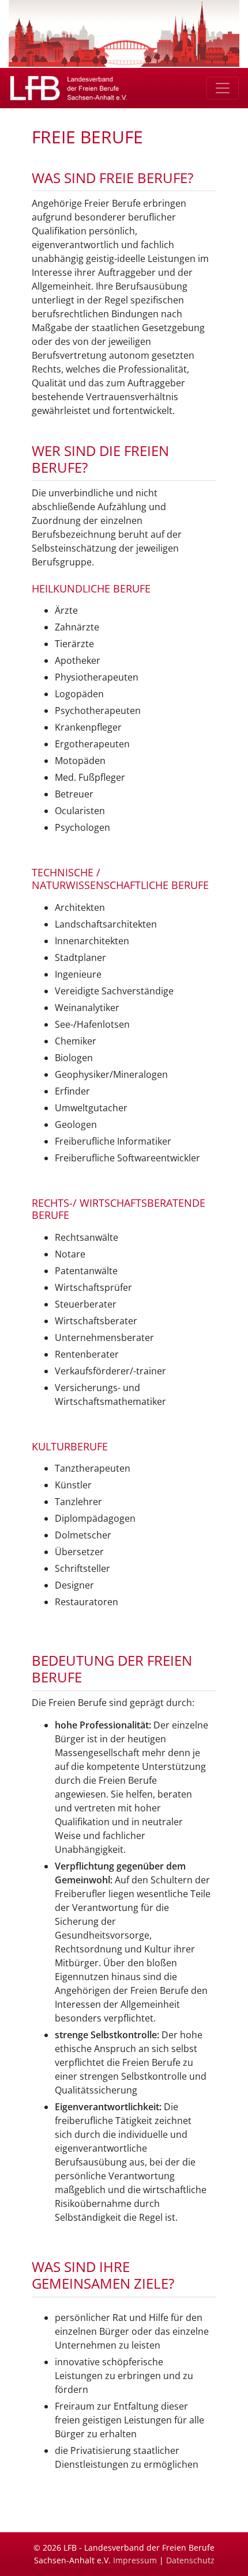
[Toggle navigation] (223, 88)
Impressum (135, 2560)
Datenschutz (190, 2560)
